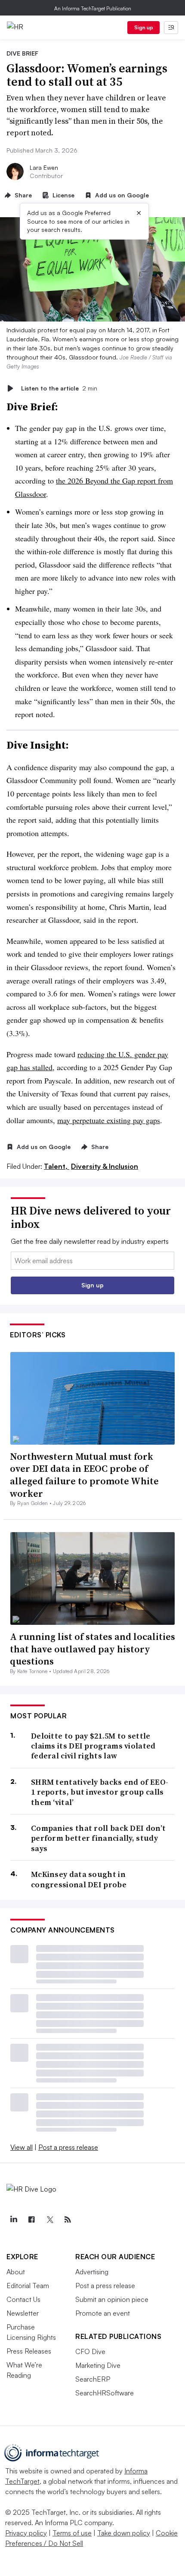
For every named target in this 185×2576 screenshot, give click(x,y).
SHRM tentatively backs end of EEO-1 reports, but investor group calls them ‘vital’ (100, 1792)
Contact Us (23, 2299)
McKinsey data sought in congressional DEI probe (79, 1879)
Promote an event (103, 2313)
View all (22, 2147)
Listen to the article (59, 388)
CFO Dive (90, 2351)
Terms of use (72, 2533)
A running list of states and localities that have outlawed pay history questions (92, 1649)
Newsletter (23, 2313)
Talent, (57, 1166)
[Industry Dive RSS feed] (68, 2220)
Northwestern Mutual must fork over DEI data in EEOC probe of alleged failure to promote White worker (84, 1475)
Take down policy (124, 2533)
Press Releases (29, 2351)
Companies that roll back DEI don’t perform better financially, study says (98, 1838)
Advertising (92, 2272)
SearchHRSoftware (105, 2393)
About (16, 2272)
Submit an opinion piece (112, 2299)
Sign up (144, 27)
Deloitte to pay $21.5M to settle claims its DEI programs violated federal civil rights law (93, 1746)
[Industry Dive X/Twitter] (49, 2220)
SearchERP (93, 2379)
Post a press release (68, 2147)
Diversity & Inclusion (105, 1166)
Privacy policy (26, 2533)
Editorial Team (28, 2286)
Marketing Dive (98, 2365)
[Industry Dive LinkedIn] (13, 2220)
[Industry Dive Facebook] (31, 2220)
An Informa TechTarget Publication (93, 8)
